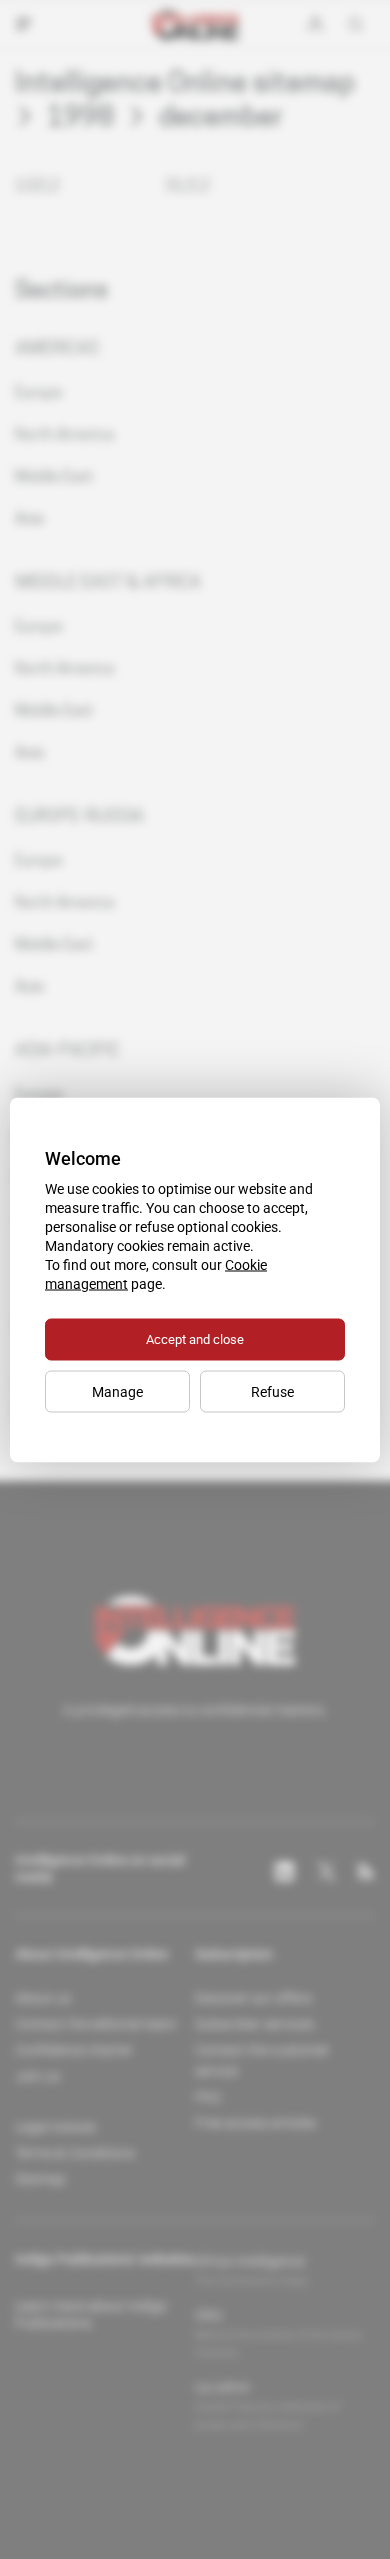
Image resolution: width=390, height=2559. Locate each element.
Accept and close (195, 1338)
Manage (117, 1391)
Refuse (272, 1391)
